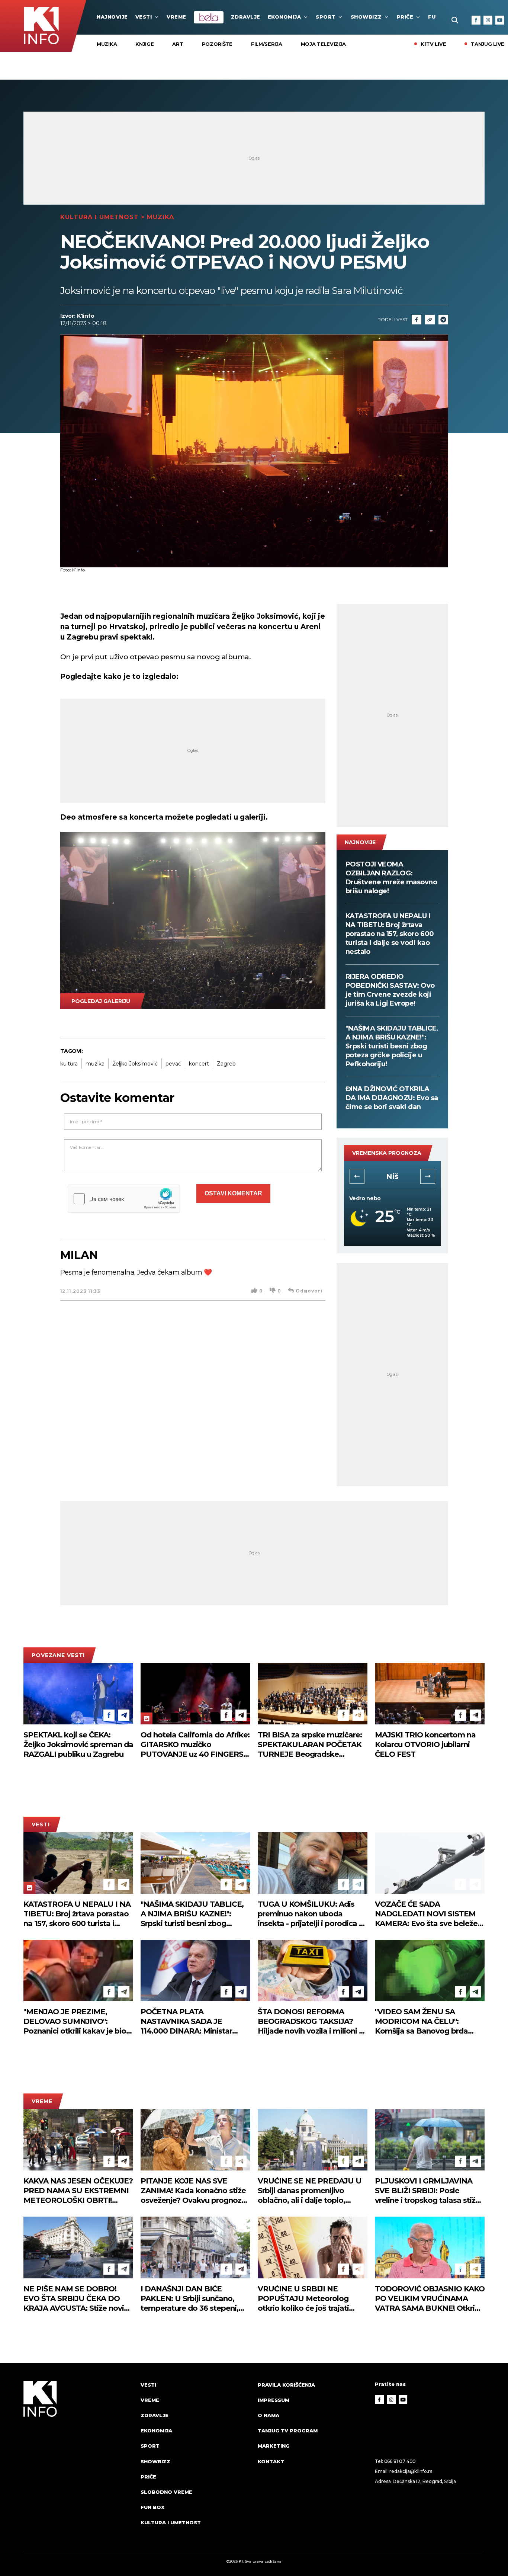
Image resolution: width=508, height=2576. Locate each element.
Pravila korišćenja (286, 2385)
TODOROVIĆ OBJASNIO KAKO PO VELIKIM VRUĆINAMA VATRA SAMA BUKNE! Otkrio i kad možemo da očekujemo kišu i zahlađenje (430, 2299)
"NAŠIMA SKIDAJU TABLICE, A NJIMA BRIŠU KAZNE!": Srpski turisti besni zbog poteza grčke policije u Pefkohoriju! (392, 1046)
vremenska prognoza (387, 1153)
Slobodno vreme (166, 2492)
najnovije (112, 17)
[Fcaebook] (417, 320)
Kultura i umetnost (99, 217)
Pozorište (217, 44)
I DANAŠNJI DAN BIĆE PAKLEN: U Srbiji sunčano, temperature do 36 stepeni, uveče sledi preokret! (189, 2299)
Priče (405, 17)
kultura (69, 1064)
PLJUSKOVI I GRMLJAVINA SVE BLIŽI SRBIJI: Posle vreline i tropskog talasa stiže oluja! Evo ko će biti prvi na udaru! (427, 2191)
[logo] (78, 2461)
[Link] (430, 320)
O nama (269, 2415)
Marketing (274, 2446)
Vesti (144, 17)
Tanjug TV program (288, 2431)
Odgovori (309, 1291)
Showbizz (366, 17)
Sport (326, 17)
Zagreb (226, 1064)
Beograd (392, 1176)
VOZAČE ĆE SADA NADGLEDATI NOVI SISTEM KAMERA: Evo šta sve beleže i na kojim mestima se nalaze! (428, 1914)
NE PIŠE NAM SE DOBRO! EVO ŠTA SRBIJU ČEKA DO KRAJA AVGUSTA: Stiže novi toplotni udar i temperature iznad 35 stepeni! (74, 2299)
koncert (199, 1064)
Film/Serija (267, 44)
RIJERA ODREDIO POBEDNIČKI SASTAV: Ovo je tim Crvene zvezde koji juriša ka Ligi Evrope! (390, 990)
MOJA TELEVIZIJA (324, 44)
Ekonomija (284, 17)
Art (178, 44)
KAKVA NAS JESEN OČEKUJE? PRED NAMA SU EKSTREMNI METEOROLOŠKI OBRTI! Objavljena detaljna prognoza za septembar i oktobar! (78, 2191)
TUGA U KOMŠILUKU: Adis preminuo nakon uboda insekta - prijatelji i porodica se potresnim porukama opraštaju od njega (312, 1914)
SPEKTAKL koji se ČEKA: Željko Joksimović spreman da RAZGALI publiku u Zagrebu (78, 1744)
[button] (357, 1176)
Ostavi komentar (233, 1193)
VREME (176, 17)
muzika (95, 1064)
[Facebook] (476, 20)
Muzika (107, 44)
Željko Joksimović (135, 1064)
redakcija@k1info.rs (411, 2471)
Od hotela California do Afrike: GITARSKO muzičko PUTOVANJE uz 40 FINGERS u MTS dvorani (195, 1745)
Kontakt (271, 2461)
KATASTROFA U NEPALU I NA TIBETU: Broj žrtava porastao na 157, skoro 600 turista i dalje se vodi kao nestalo (390, 934)
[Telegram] (443, 320)
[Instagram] (488, 20)
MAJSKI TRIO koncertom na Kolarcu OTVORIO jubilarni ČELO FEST (425, 1744)
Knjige (144, 44)
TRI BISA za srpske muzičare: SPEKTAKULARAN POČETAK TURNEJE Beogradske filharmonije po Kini (310, 1745)
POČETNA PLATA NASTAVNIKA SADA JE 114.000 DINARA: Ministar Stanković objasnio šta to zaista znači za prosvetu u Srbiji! (187, 2021)
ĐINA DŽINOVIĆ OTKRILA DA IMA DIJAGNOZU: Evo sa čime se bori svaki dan (392, 1098)
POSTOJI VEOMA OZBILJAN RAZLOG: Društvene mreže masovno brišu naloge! (391, 878)
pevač (173, 1064)
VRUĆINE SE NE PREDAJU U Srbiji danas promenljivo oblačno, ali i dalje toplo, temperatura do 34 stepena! (310, 2191)
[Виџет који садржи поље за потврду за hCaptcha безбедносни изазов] (124, 1199)
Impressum (274, 2400)
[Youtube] (500, 20)
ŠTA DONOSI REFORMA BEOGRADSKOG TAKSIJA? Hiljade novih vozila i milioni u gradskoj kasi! (311, 2021)
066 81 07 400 (400, 2461)
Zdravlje (246, 17)
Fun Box (152, 2507)
